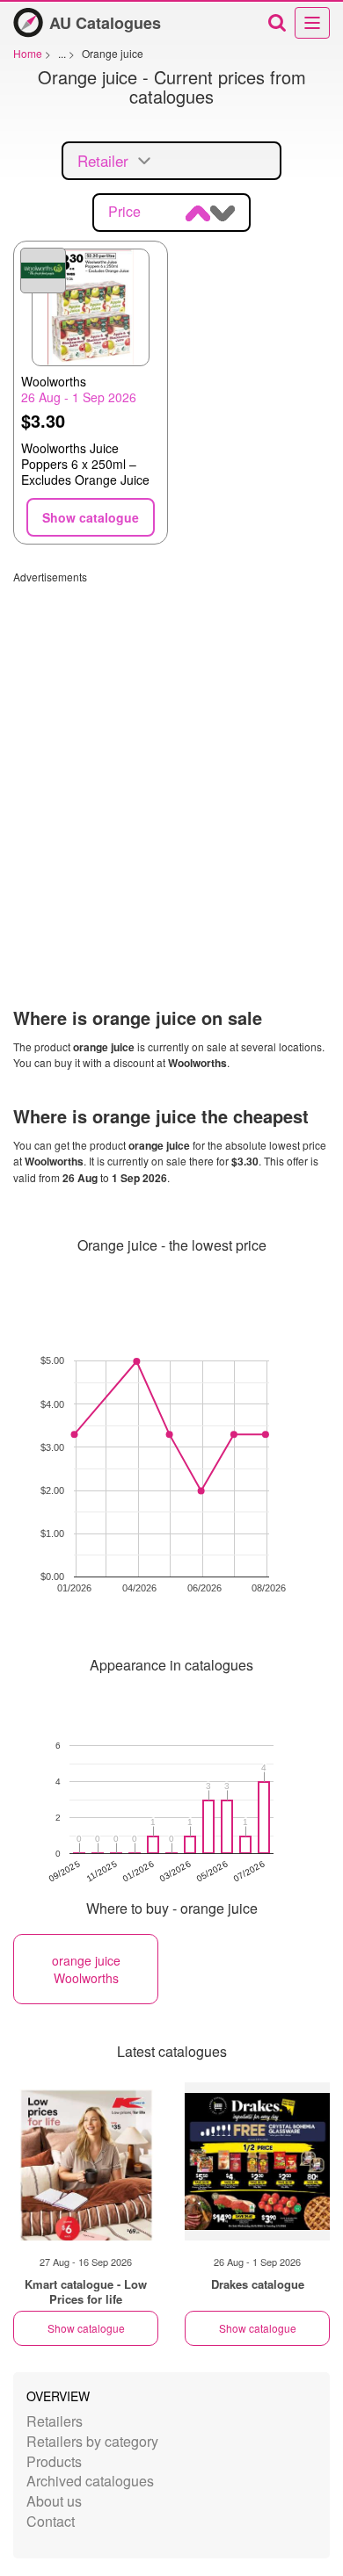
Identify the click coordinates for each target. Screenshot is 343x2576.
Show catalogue (86, 2328)
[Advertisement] (171, 755)
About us (54, 2501)
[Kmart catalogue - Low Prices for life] (86, 2161)
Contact (51, 2521)
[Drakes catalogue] (257, 2161)
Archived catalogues (90, 2481)
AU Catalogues (105, 23)
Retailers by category (92, 2441)
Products (54, 2461)
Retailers (55, 2421)
